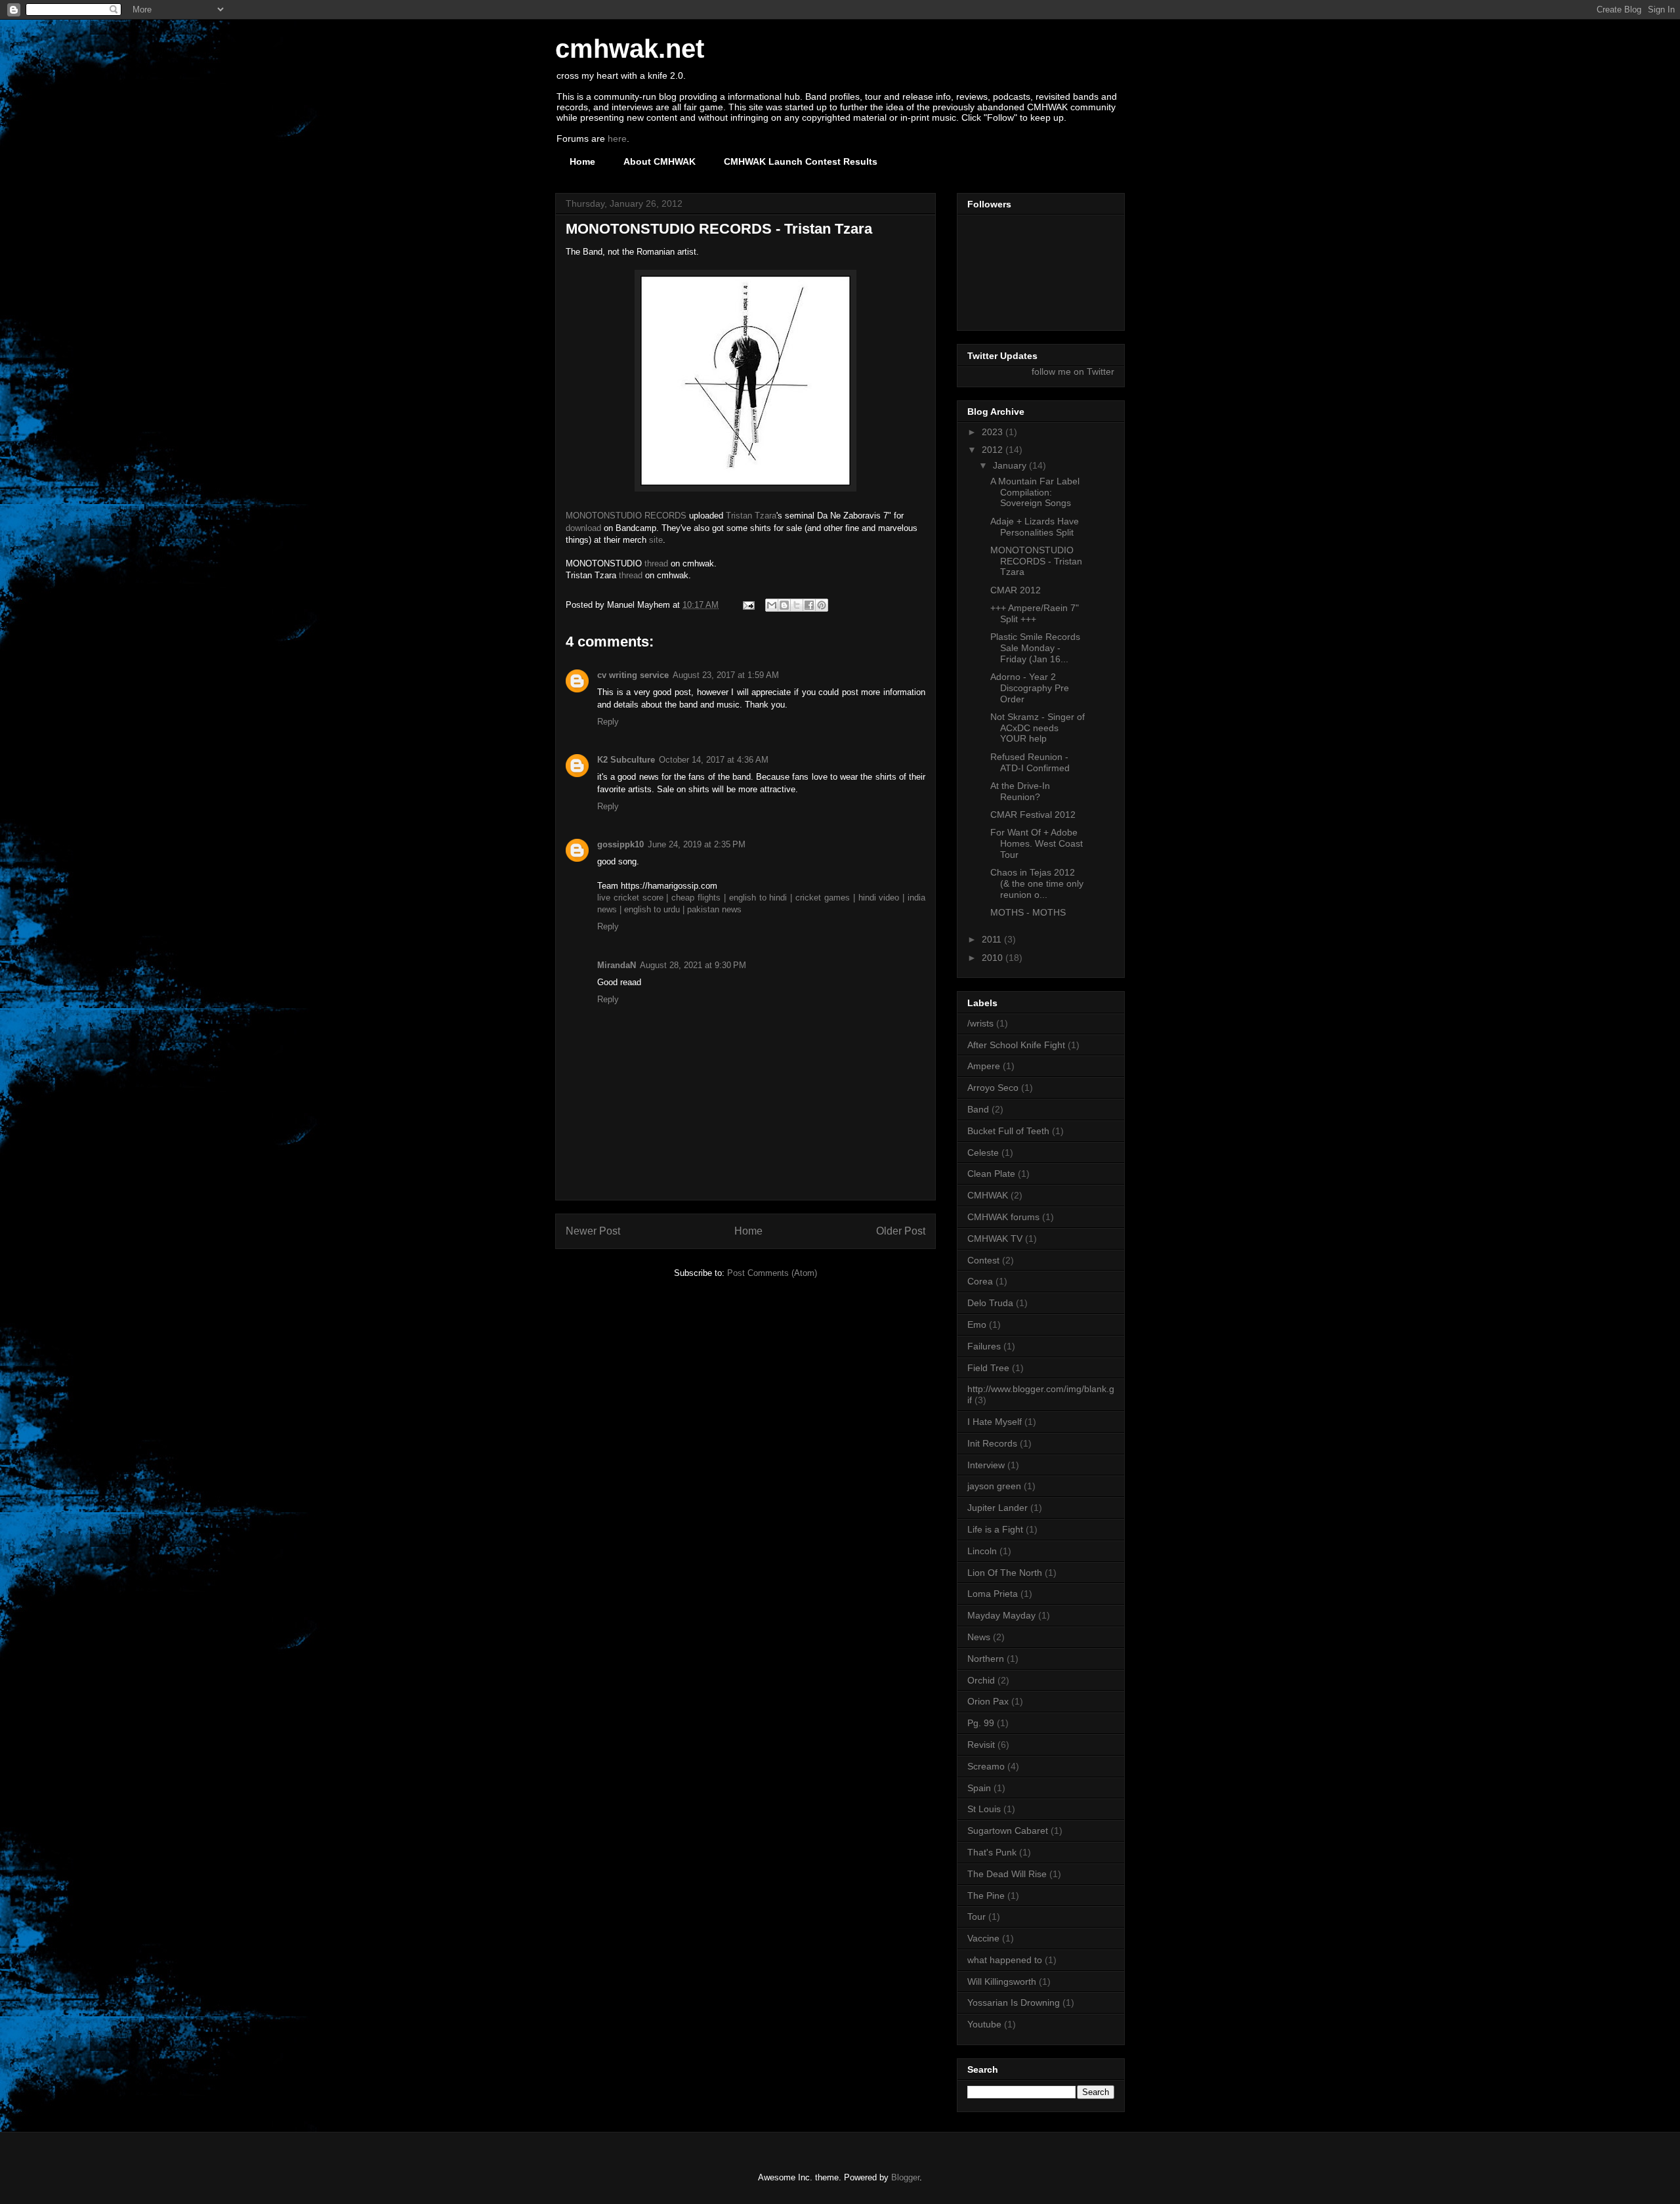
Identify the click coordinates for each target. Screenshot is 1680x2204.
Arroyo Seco (993, 1088)
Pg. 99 (981, 1723)
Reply (608, 722)
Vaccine (983, 1938)
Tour (976, 1917)
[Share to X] (797, 605)
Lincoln (982, 1551)
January (1011, 465)
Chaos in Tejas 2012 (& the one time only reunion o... (1037, 883)
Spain (979, 1788)
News (979, 1637)
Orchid (981, 1680)
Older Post (901, 1231)
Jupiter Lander (997, 1508)
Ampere (984, 1066)
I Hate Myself (995, 1422)
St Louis (984, 1809)
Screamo (986, 1766)
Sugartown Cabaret (1008, 1831)
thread (656, 563)
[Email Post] (748, 605)
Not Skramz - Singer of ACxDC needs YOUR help (1038, 728)
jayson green (994, 1486)
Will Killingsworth (1002, 1981)
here (617, 138)
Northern (986, 1659)
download (583, 528)
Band (978, 1109)
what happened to (1005, 1960)
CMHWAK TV (995, 1239)
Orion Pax (988, 1701)
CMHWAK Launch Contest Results (801, 161)
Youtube (984, 2024)
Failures (984, 1346)
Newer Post (593, 1231)
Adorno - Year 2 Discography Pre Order (1030, 688)
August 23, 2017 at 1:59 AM (726, 675)
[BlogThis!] (784, 605)
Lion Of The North (1005, 1573)
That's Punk (992, 1852)
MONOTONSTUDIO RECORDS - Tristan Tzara (1036, 561)
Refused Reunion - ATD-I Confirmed (1030, 762)
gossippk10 (620, 844)
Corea (980, 1281)
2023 (994, 432)
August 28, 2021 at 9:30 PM (693, 965)
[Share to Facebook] (809, 605)
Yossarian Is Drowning (1014, 2003)
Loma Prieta (993, 1594)
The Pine (986, 1896)
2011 (993, 939)
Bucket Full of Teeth (1008, 1131)
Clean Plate (991, 1174)
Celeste (983, 1153)
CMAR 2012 (1016, 590)
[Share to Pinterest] (822, 605)
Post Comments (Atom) (772, 1273)
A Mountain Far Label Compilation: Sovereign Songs (1035, 492)
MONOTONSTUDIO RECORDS (626, 516)
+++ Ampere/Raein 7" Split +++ (1035, 613)
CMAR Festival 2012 (1033, 815)
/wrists (980, 1023)
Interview (986, 1465)
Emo (977, 1325)
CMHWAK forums (1003, 1217)
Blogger (905, 2177)
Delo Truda (990, 1303)
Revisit (981, 1745)
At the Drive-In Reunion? (1020, 791)
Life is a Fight (995, 1529)
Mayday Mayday (1001, 1615)
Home (582, 161)
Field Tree (988, 1368)
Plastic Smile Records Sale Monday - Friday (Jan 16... (1035, 648)
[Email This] (772, 605)
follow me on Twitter (1073, 371)
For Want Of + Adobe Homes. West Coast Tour (1037, 843)
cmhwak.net (630, 49)
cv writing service (633, 675)
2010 (994, 958)
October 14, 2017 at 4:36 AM (714, 760)
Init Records (992, 1443)
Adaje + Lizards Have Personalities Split (1035, 527)
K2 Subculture (626, 760)
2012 (994, 450)
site (656, 540)
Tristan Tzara (751, 516)
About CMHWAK (660, 161)
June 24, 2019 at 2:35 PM (697, 844)
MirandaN (617, 965)
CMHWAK (988, 1195)
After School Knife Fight (1016, 1045)
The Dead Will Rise (1007, 1874)
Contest (983, 1260)
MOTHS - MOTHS (1028, 912)
